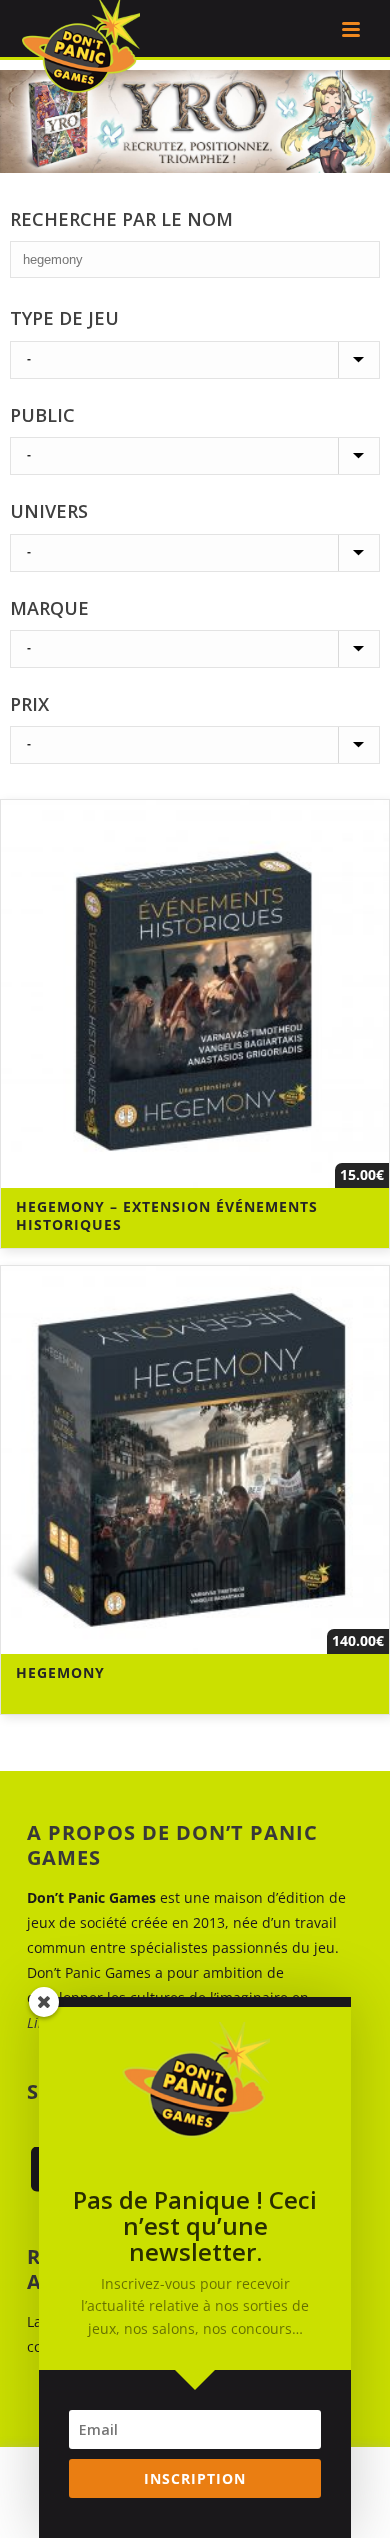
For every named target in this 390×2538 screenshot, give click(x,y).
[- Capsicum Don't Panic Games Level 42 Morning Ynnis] (195, 649)
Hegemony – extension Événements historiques (167, 1215)
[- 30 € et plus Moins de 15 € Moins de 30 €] (195, 745)
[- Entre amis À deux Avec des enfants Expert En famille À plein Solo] (195, 456)
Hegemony (60, 1672)
